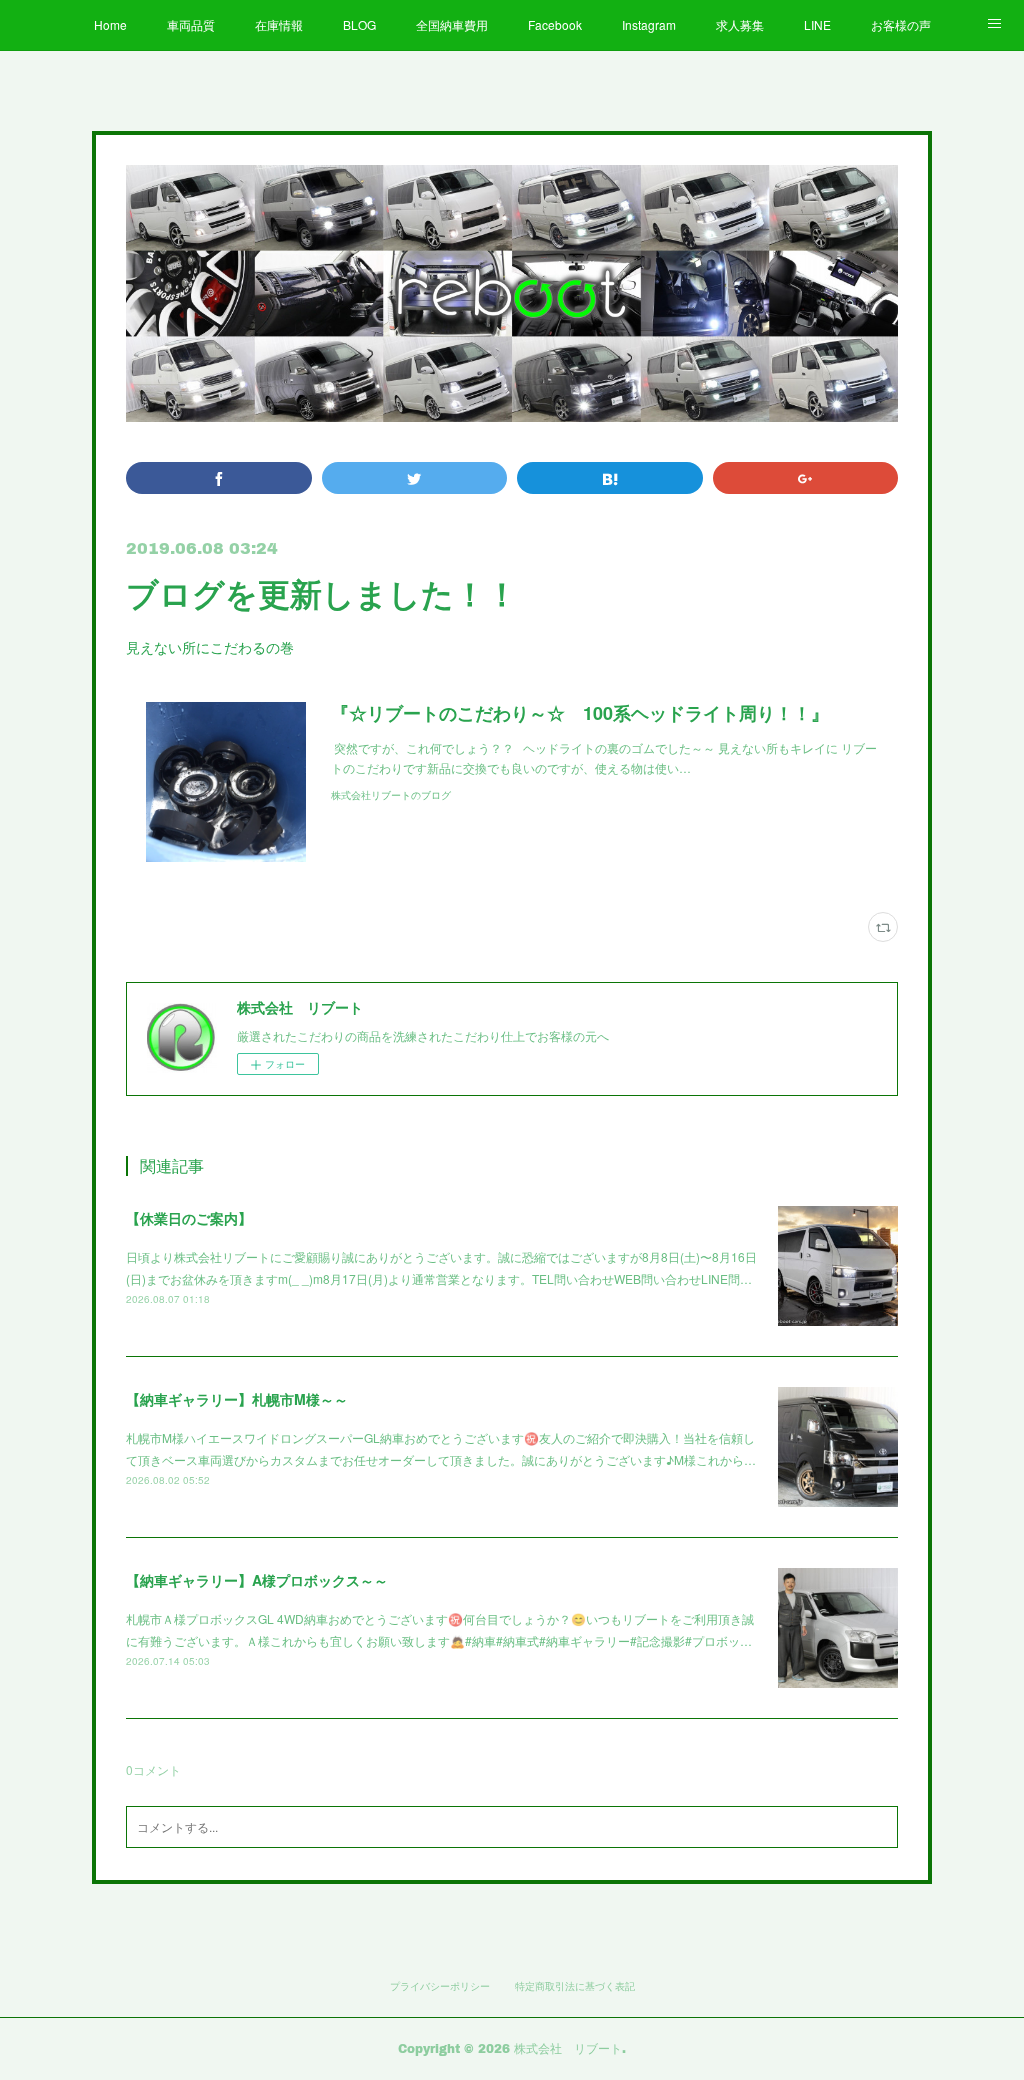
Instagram (649, 24)
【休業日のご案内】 (189, 1218)
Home (110, 24)
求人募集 (740, 24)
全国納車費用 (452, 24)
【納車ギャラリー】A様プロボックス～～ (257, 1580)
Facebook (555, 24)
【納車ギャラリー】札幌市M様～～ (237, 1399)
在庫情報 (279, 24)
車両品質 (191, 24)
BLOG (359, 24)
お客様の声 (901, 24)
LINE (817, 24)
